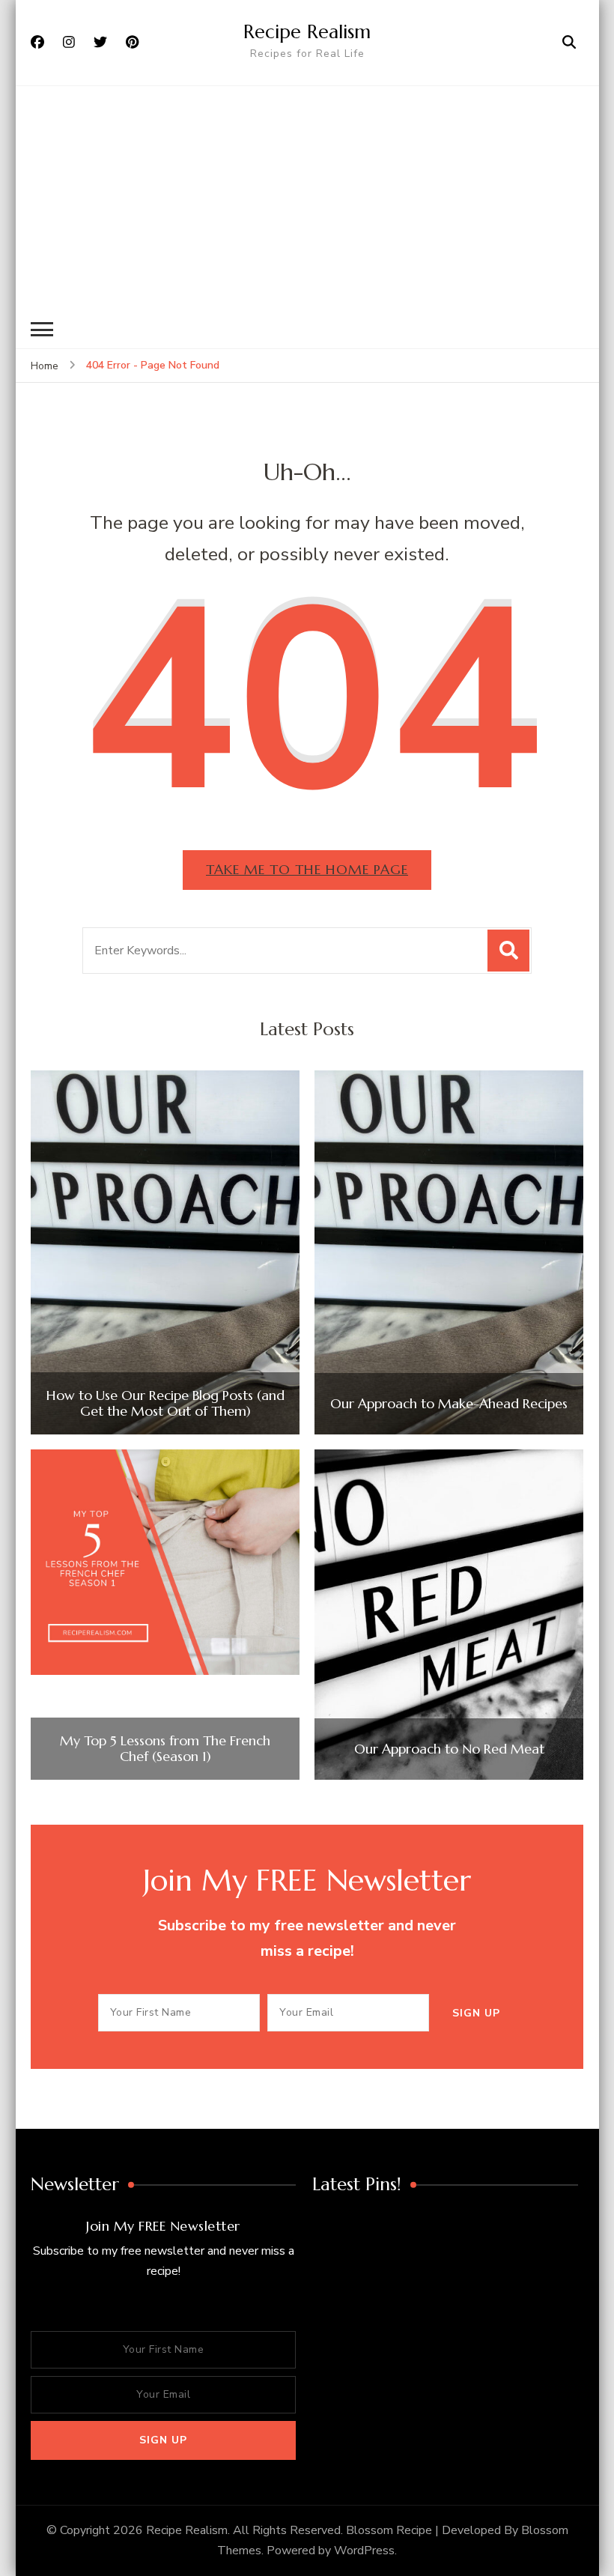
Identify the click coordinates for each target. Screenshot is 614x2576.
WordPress (364, 2551)
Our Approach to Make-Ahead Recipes (449, 1404)
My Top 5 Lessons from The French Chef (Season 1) (165, 1749)
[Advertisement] (307, 198)
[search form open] (569, 43)
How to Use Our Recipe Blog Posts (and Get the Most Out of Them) (165, 1403)
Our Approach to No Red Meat (449, 1749)
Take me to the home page (307, 869)
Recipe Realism (307, 31)
